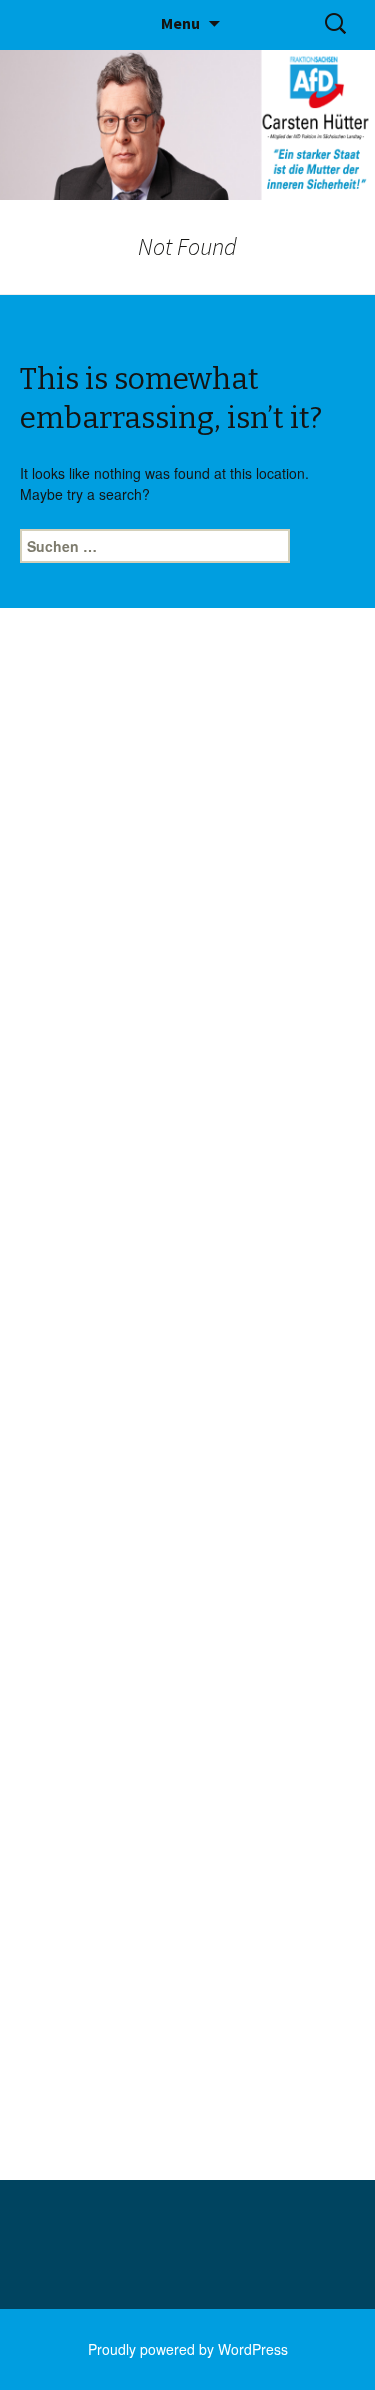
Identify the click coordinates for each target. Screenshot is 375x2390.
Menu (180, 23)
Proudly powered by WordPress (188, 2349)
